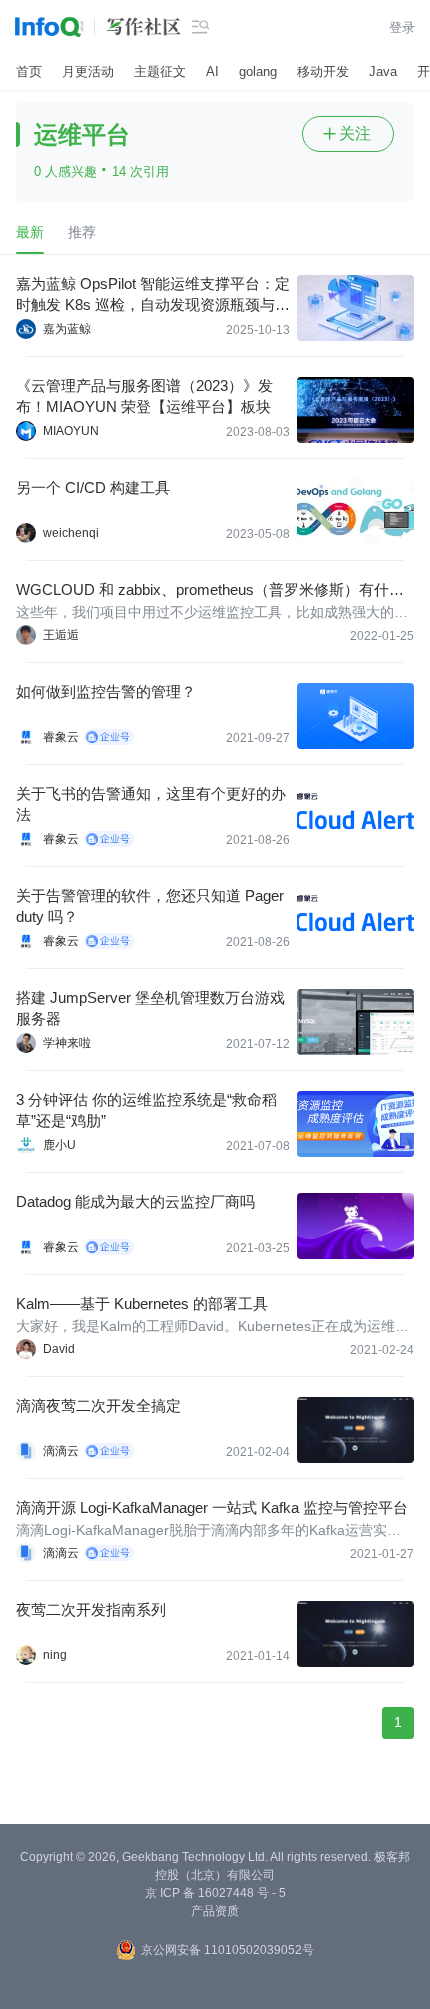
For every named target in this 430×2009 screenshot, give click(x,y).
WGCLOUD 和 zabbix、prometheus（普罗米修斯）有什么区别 (210, 590)
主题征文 (160, 71)
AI (212, 71)
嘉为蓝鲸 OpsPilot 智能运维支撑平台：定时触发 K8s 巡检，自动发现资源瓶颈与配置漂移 (153, 295)
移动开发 (323, 71)
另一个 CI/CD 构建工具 (93, 487)
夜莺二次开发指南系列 (91, 1609)
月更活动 (88, 71)
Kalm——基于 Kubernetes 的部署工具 (142, 1303)
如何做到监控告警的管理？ (106, 691)
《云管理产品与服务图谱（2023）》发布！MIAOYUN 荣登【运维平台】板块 (144, 396)
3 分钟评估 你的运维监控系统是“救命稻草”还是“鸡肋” (146, 1110)
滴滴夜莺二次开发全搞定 (98, 1405)
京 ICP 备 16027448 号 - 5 (215, 1893)
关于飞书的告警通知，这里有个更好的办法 (151, 804)
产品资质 (215, 1911)
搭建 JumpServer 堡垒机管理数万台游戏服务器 (150, 1008)
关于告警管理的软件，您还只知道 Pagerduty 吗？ (150, 906)
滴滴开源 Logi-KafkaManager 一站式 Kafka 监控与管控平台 (212, 1507)
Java (383, 71)
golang (258, 71)
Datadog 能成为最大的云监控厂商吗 (135, 1201)
